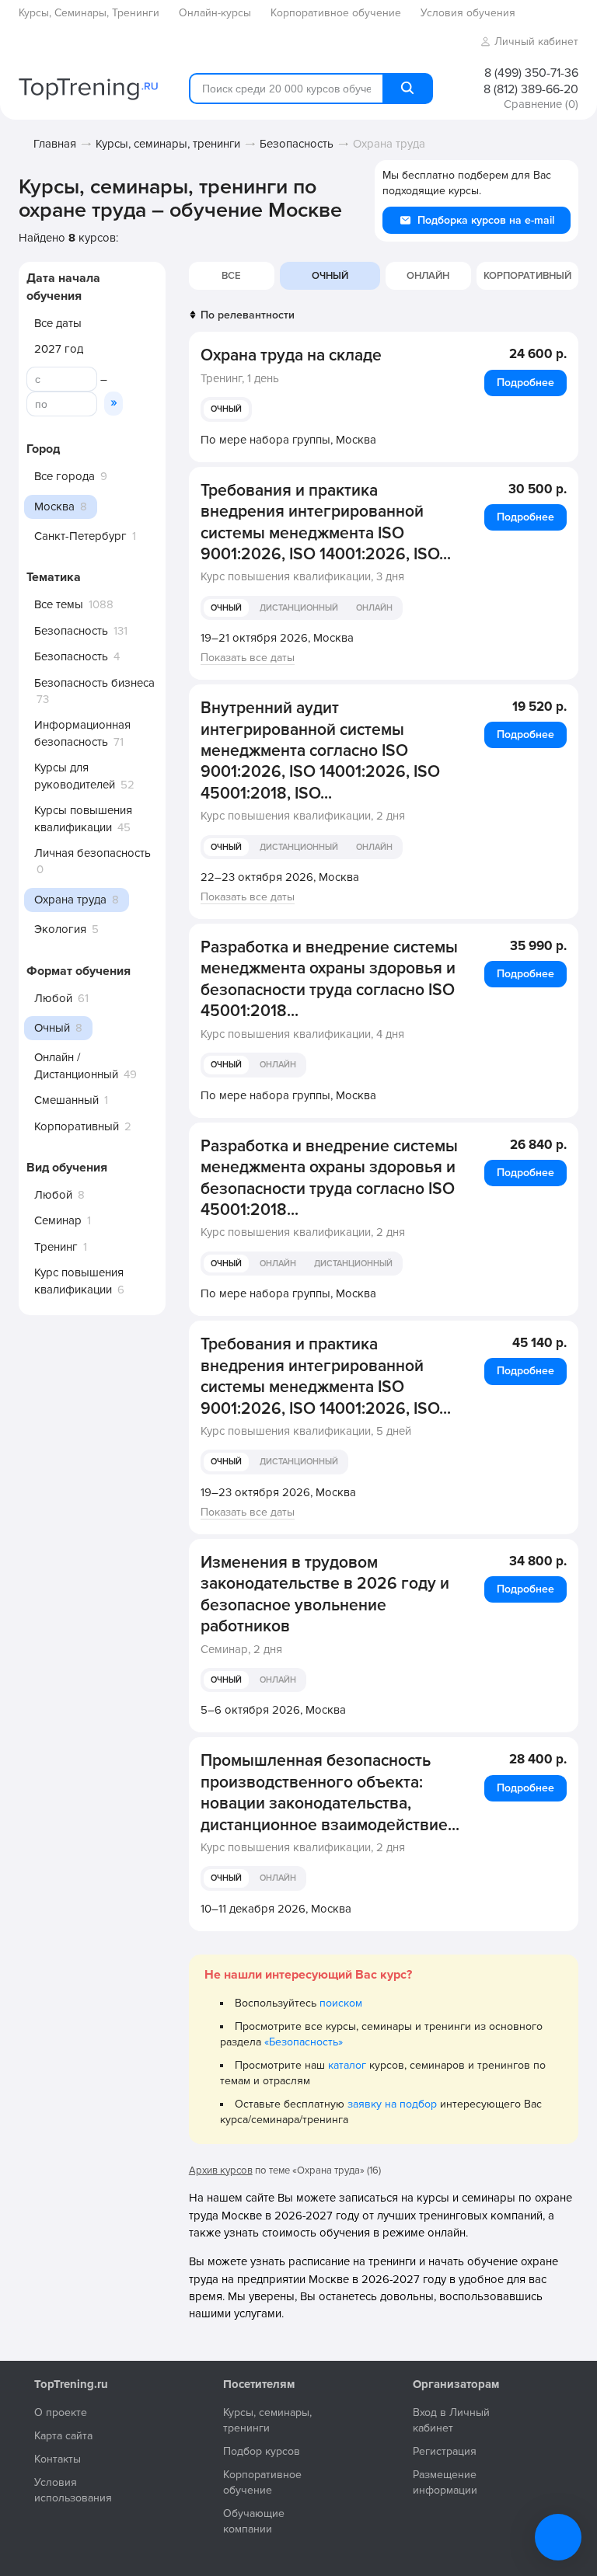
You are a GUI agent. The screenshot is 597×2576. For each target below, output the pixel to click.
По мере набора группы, (288, 440)
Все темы (59, 604)
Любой (53, 998)
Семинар (58, 1220)
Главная (55, 144)
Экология (60, 929)
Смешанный (66, 1100)
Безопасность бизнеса (94, 683)
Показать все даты (248, 658)
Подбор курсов (262, 2451)
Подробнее (525, 383)
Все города (65, 476)
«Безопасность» (304, 2042)
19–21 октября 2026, (277, 638)
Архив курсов (221, 2170)
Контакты (58, 2459)
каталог (347, 2065)
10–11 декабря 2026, (276, 1909)
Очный (226, 409)
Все (231, 276)
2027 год (59, 349)
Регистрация (445, 2451)
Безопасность (297, 144)
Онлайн (428, 276)
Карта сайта (63, 2436)
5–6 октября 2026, (273, 1710)
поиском (341, 2003)
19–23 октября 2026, (278, 1492)
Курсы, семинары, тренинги (168, 144)
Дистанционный (299, 608)
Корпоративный (77, 1126)
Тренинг (56, 1247)
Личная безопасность (93, 853)
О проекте (61, 2412)
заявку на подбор (392, 2104)
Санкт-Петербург (80, 536)
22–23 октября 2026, (280, 877)
